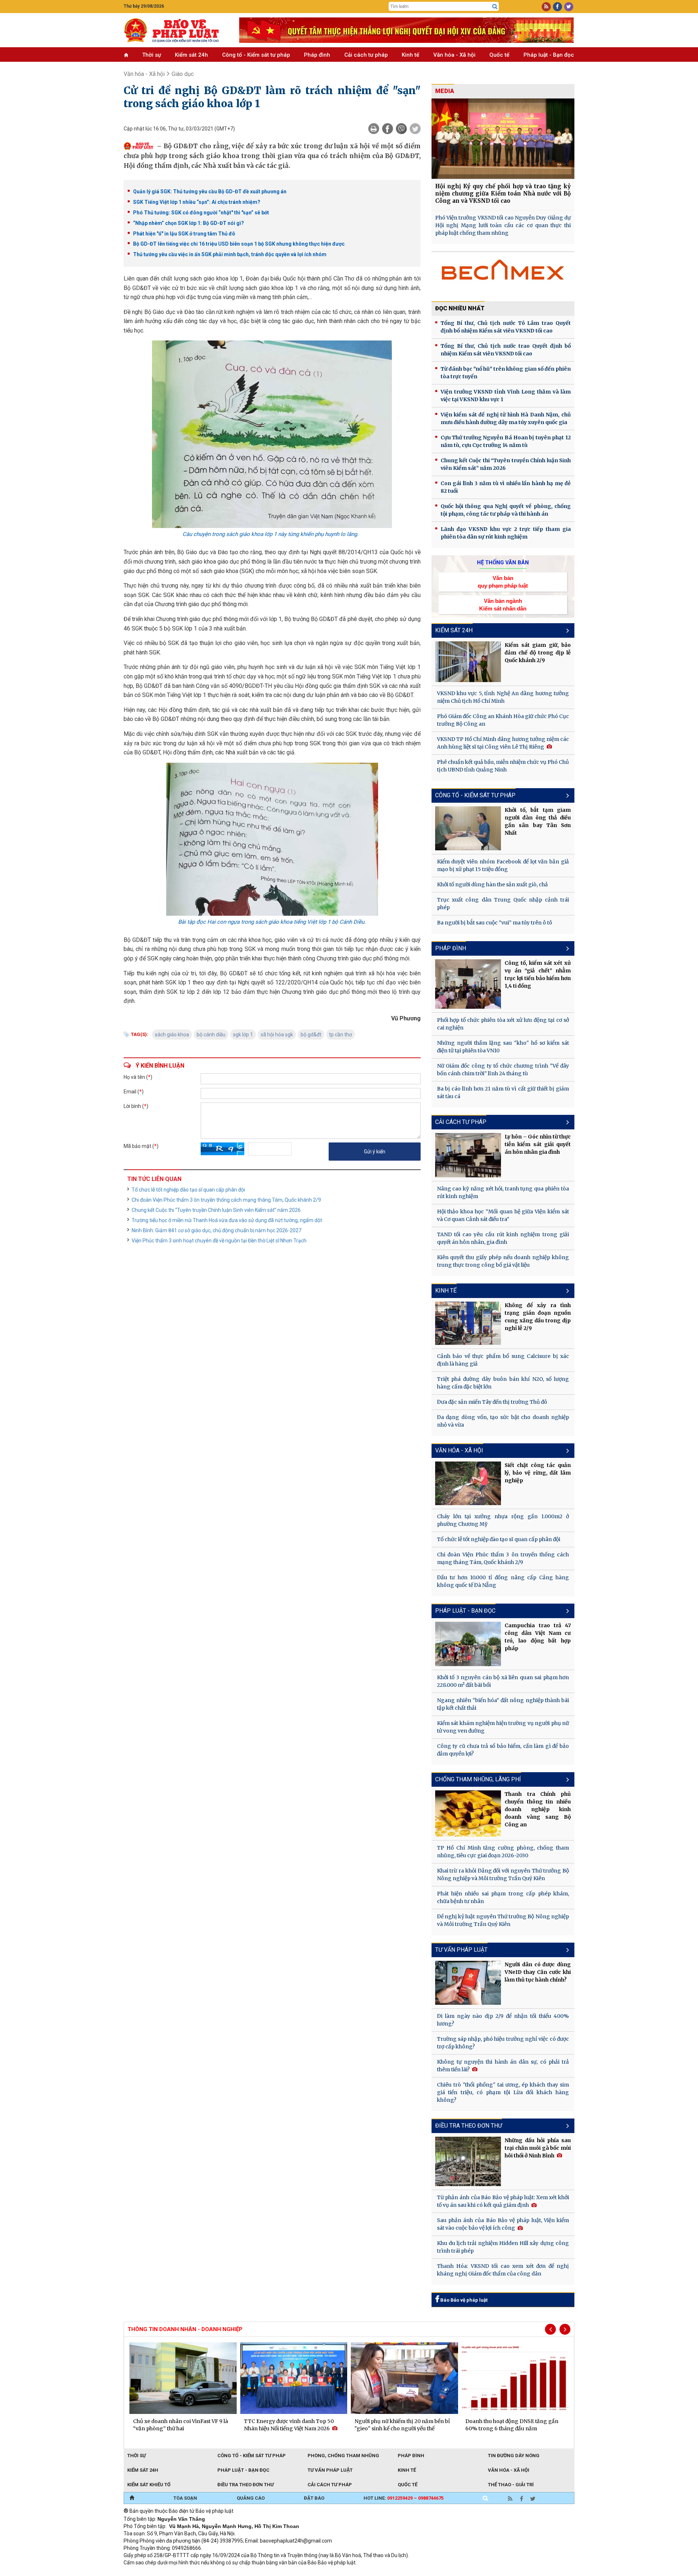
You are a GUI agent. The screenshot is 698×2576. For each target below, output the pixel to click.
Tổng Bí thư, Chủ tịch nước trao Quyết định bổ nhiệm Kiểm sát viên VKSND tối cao (506, 350)
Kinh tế (410, 55)
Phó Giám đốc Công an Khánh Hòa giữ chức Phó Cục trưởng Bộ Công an (503, 720)
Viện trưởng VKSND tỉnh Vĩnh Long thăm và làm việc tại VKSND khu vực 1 (506, 396)
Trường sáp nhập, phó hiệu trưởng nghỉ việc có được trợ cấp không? (503, 2043)
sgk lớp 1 (243, 1035)
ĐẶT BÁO (314, 2498)
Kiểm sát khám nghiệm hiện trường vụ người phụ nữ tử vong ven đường (503, 1727)
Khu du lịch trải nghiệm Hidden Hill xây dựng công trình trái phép (503, 2247)
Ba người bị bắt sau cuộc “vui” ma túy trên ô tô (495, 923)
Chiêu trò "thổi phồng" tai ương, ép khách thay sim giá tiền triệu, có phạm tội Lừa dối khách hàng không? (503, 2092)
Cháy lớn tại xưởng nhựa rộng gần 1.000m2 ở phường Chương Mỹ (503, 1520)
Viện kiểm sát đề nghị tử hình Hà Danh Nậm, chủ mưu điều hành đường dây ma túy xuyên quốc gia (506, 418)
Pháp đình (317, 55)
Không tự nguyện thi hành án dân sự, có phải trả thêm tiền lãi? (503, 2066)
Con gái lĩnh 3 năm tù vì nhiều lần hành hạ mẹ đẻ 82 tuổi (506, 487)
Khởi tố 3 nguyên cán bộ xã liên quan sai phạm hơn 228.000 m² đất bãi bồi (503, 1681)
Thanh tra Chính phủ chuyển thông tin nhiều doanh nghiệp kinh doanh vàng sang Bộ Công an (538, 1809)
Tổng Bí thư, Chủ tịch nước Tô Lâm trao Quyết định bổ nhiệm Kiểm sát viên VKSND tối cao (506, 327)
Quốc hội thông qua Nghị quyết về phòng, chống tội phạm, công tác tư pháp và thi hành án (506, 510)
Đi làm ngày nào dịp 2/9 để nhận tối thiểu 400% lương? (503, 2020)
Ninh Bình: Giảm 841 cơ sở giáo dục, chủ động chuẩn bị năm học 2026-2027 (216, 1230)
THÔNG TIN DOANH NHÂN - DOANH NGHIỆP (185, 2329)
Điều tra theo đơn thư (246, 2485)
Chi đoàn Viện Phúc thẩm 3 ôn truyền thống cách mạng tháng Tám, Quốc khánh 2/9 (226, 1200)
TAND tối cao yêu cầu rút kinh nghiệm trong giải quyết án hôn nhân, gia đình (503, 1238)
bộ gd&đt (311, 1035)
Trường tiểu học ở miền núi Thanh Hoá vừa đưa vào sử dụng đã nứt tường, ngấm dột (227, 1220)
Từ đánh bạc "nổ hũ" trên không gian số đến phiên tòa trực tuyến (506, 373)
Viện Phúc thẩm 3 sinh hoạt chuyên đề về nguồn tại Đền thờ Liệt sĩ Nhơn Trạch (219, 1241)
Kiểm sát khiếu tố (149, 2485)
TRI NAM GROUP (145, 2572)
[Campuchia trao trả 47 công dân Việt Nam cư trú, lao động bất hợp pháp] (468, 1644)
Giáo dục (183, 74)
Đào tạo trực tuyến (304, 2572)
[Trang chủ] (132, 2498)
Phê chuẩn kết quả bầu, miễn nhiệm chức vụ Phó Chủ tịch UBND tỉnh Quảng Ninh (503, 766)
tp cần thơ (340, 1035)
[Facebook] (388, 129)
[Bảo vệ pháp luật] (176, 30)
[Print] (374, 129)
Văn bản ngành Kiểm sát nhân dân (503, 605)
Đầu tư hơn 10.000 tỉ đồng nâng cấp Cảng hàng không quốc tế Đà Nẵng (503, 1581)
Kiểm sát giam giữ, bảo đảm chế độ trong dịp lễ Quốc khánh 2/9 (538, 653)
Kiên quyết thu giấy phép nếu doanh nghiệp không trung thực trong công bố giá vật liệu (503, 1261)
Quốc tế (499, 55)
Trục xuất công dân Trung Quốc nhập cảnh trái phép (503, 904)
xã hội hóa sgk (277, 1035)
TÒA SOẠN (185, 2498)
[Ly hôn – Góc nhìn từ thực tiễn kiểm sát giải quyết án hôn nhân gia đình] (468, 1155)
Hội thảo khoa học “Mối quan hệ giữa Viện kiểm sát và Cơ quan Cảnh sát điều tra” (503, 1215)
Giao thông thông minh (197, 2572)
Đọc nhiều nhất (460, 308)
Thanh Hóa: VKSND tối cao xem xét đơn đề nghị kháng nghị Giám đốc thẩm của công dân (503, 2270)
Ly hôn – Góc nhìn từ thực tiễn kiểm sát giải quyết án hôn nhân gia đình (538, 1144)
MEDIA (445, 91)
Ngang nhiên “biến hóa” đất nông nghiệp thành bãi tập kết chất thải (503, 1704)
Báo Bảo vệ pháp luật (463, 2300)
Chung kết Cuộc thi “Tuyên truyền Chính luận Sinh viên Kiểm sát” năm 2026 (216, 1210)
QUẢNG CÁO (251, 2498)
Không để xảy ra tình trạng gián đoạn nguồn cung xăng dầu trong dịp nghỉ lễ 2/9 (538, 1317)
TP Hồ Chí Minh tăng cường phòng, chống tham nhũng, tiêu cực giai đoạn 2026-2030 (503, 1852)
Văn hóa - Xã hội (454, 55)
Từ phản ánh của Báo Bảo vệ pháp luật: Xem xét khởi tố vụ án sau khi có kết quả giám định (503, 2201)
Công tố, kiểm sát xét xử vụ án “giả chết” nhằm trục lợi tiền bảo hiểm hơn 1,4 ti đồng (538, 974)
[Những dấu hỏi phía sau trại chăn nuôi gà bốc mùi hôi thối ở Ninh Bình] (468, 2161)
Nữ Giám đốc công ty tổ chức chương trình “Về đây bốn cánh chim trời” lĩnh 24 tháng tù (503, 1070)
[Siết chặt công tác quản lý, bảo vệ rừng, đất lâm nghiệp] (468, 1483)
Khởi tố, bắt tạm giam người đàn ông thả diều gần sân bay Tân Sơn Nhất (538, 821)
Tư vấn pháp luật (330, 2470)
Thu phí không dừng (253, 2572)
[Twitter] (415, 129)
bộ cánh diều (211, 1035)
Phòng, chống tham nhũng (343, 2456)
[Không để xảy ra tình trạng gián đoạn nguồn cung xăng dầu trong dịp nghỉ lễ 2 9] (468, 1323)
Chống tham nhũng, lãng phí (478, 1779)
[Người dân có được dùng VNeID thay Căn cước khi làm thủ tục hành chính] (468, 1983)
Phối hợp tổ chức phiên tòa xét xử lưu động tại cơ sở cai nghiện (503, 1024)
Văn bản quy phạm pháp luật (503, 582)
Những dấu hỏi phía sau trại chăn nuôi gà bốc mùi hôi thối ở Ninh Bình (538, 2148)
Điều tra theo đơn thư (469, 2126)
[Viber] (401, 129)
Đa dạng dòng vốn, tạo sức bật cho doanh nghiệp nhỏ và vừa (503, 1421)
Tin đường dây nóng (514, 2456)
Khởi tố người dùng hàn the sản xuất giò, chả (492, 884)
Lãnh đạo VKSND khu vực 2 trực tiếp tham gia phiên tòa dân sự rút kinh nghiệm (506, 533)
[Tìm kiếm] (495, 7)
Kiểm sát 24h (191, 55)
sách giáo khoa (172, 1035)
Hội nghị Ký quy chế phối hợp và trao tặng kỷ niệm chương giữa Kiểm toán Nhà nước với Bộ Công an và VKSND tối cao (503, 193)
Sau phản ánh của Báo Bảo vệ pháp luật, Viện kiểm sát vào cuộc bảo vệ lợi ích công (503, 2224)
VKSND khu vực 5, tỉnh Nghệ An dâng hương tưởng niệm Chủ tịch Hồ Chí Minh (503, 697)
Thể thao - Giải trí (511, 2485)
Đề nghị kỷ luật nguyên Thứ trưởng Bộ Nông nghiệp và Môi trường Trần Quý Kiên (503, 1920)
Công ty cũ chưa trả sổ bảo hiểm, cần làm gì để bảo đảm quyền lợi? (503, 1750)
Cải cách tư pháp (366, 55)
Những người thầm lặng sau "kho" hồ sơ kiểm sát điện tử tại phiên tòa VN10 (503, 1047)
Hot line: (404, 2498)
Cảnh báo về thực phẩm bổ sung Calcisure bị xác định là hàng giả (503, 1360)
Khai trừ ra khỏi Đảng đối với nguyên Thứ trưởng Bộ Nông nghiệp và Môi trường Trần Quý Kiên (503, 1874)
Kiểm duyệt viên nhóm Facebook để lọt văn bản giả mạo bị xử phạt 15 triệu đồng (503, 865)
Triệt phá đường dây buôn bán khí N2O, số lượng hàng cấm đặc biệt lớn (503, 1383)
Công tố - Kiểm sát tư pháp (256, 55)
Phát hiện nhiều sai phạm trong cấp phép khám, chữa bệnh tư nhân (503, 1897)
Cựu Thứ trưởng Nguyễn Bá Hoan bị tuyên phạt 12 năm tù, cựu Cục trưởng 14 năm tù (506, 441)
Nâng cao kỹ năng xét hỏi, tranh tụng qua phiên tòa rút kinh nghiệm (503, 1192)
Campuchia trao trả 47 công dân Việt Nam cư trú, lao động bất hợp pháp (538, 1637)
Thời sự (152, 55)
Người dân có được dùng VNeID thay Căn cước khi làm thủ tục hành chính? (538, 1972)
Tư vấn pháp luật (461, 1950)
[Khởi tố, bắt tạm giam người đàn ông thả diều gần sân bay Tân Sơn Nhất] (468, 828)
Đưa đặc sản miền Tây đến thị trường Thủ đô (492, 1402)
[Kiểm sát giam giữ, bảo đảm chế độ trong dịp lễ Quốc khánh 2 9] (468, 662)
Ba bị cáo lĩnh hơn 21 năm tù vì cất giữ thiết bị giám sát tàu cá (503, 1093)
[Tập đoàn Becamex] (503, 273)
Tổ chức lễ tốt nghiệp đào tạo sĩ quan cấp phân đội (188, 1190)
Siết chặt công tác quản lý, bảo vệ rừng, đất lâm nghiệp (538, 1473)
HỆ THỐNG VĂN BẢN (503, 563)
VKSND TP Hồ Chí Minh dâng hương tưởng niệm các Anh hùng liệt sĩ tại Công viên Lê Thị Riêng (503, 743)
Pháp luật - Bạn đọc (549, 55)
